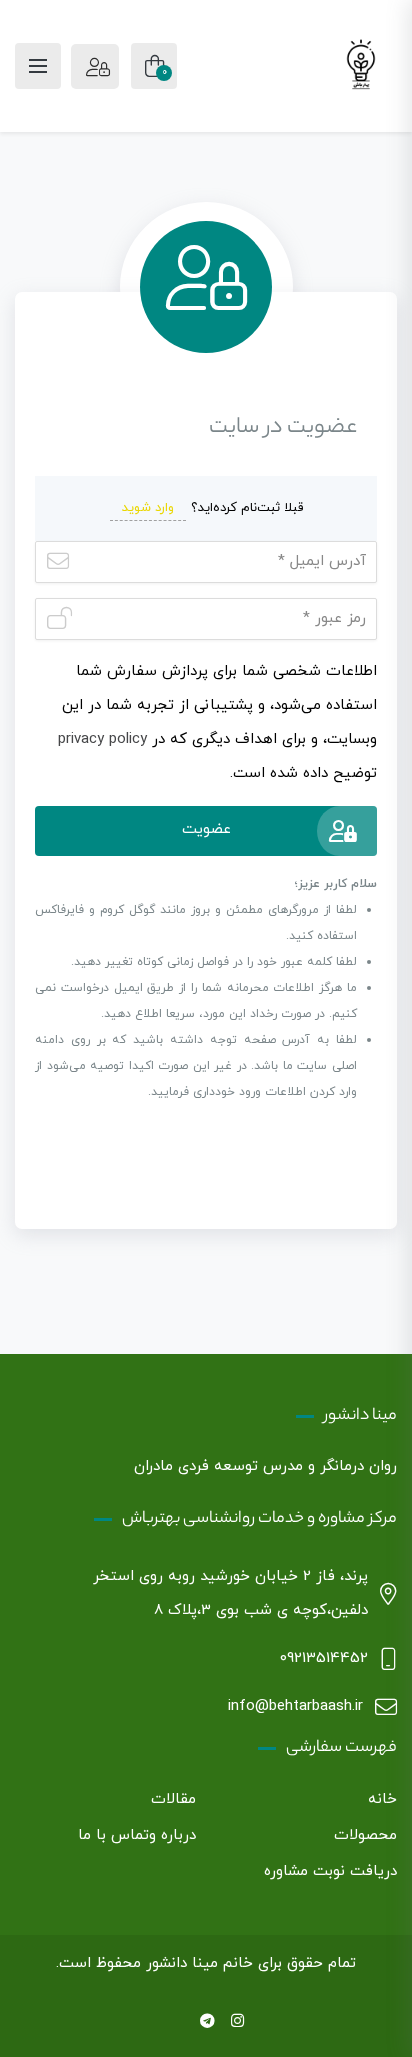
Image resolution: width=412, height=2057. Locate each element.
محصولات (365, 1835)
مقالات (173, 1799)
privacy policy (102, 739)
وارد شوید (148, 508)
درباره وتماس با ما (137, 1835)
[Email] (176, 2022)
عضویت (206, 829)
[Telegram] (207, 2022)
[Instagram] (237, 2022)
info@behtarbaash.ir (295, 1706)
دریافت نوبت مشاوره (330, 1871)
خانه (382, 1799)
